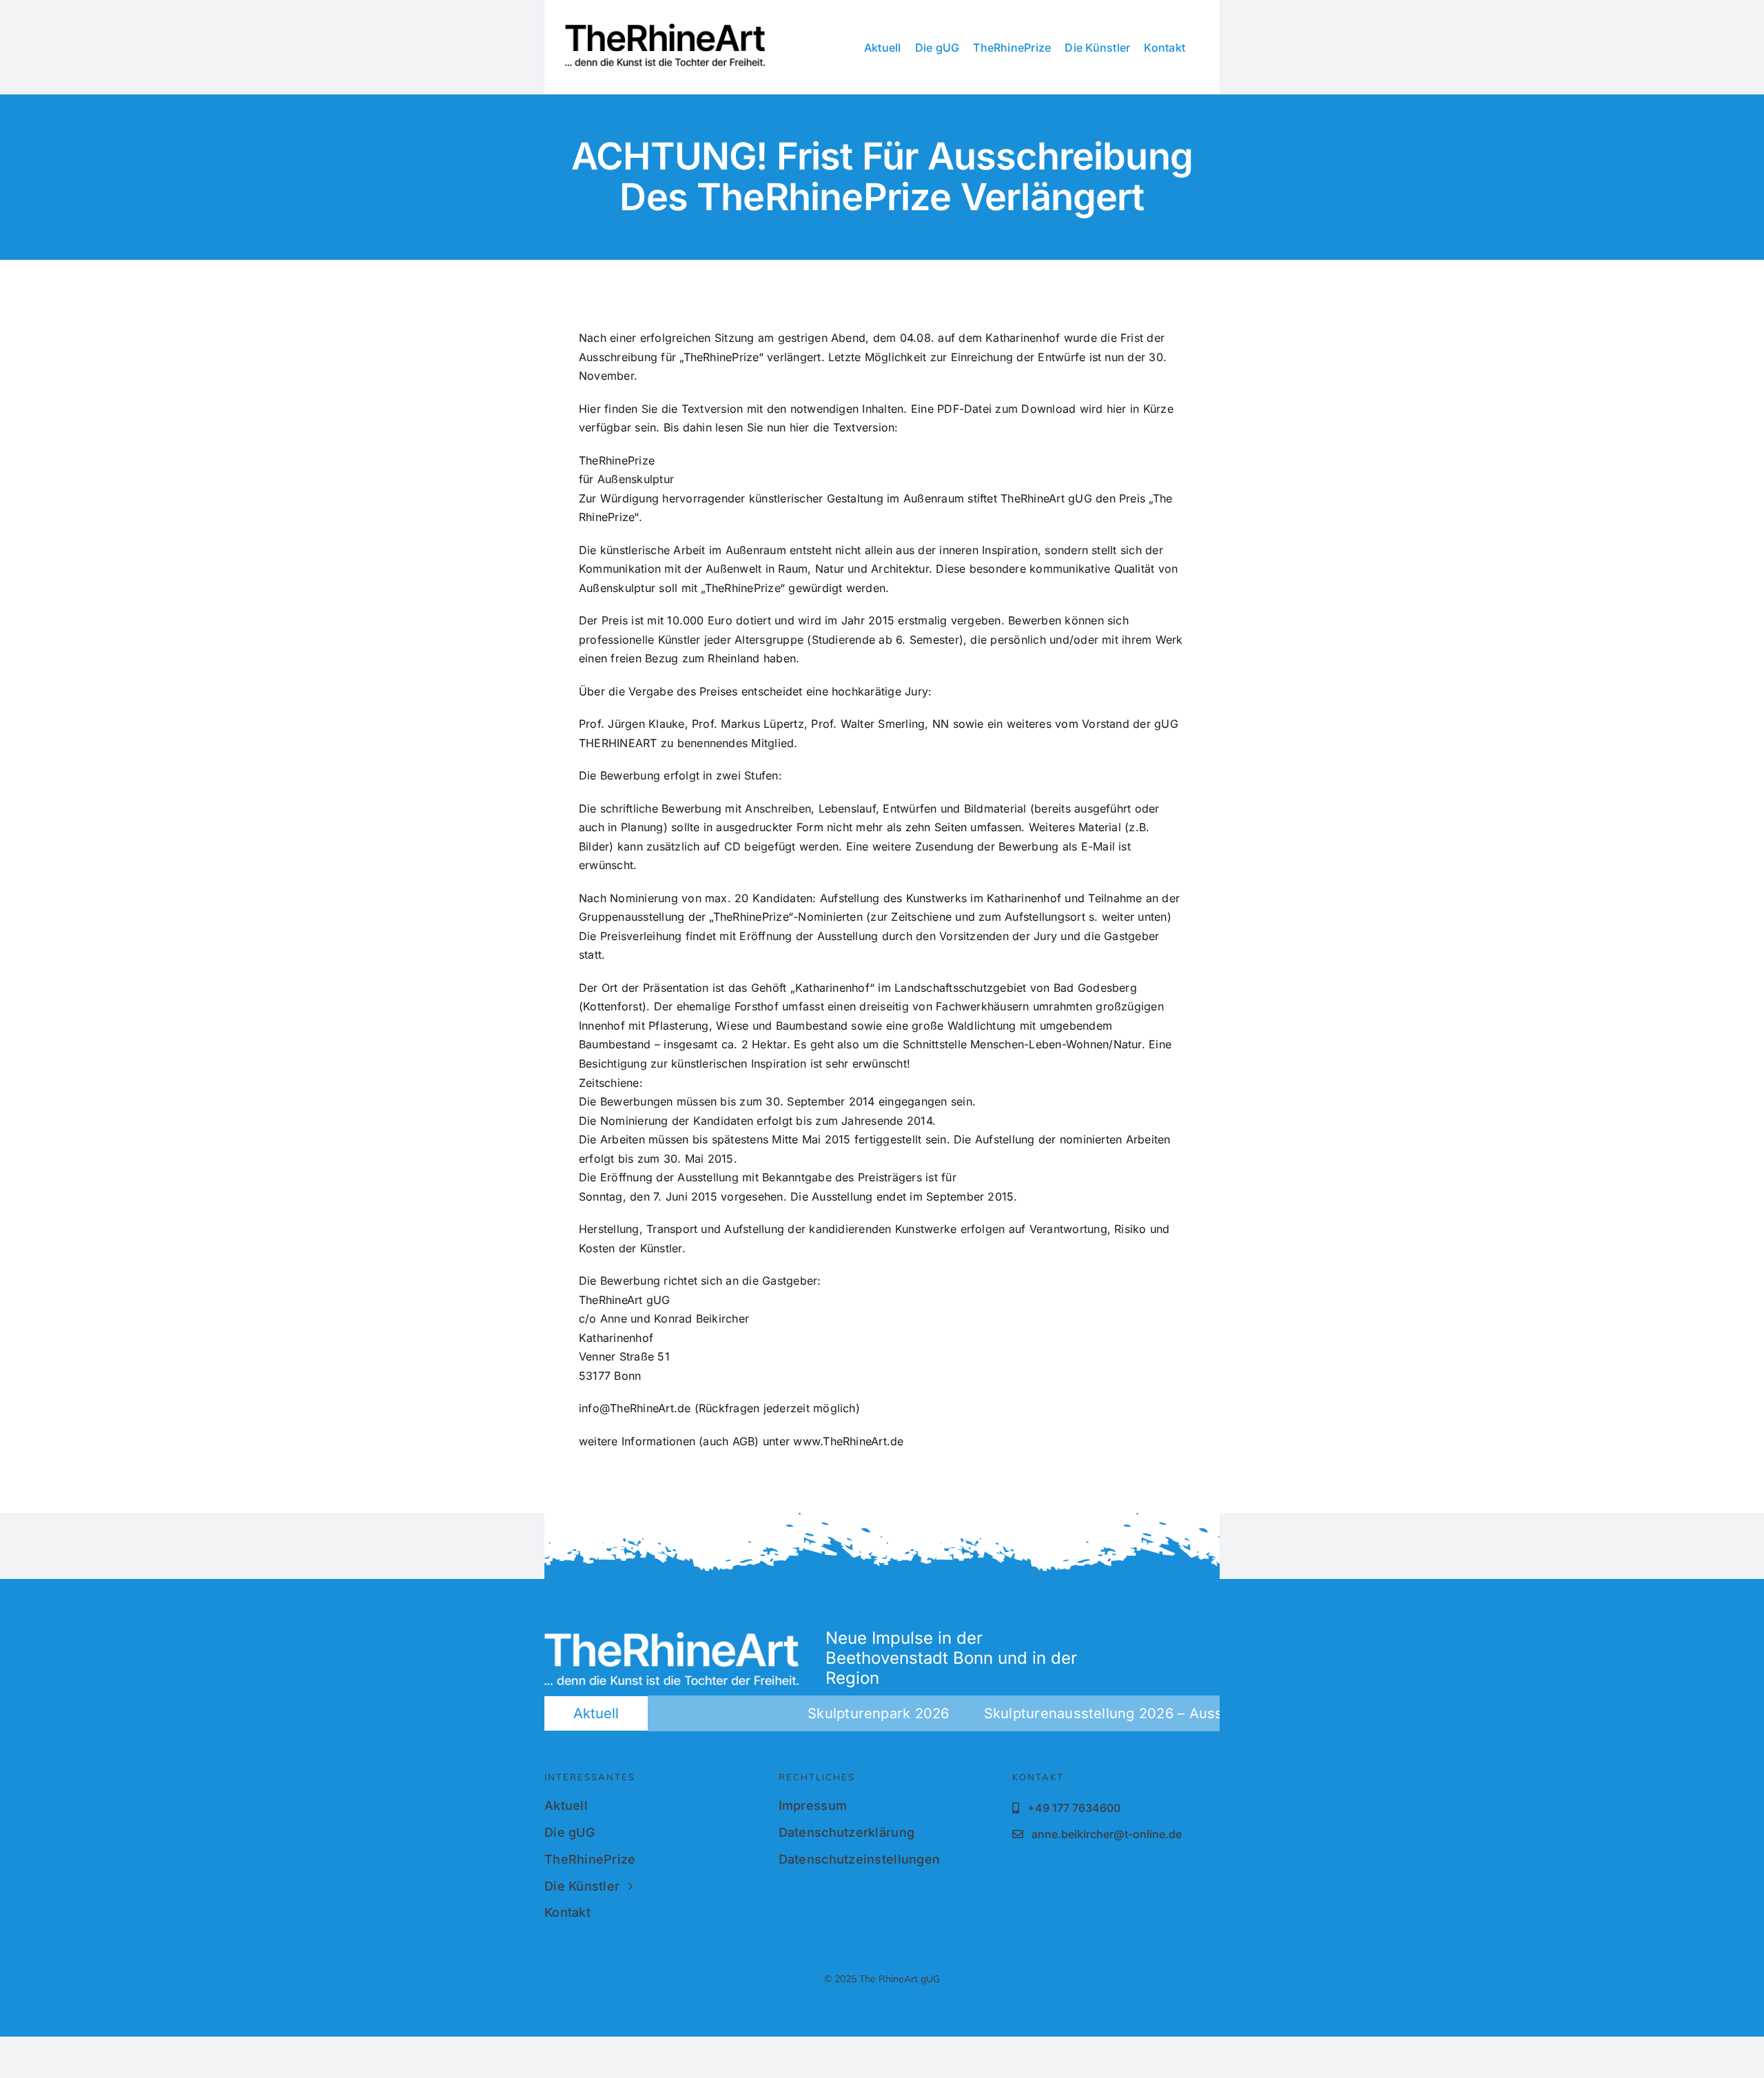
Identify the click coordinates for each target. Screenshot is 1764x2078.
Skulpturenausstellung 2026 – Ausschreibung (1079, 1713)
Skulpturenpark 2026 (820, 1713)
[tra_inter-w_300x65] (671, 1638)
